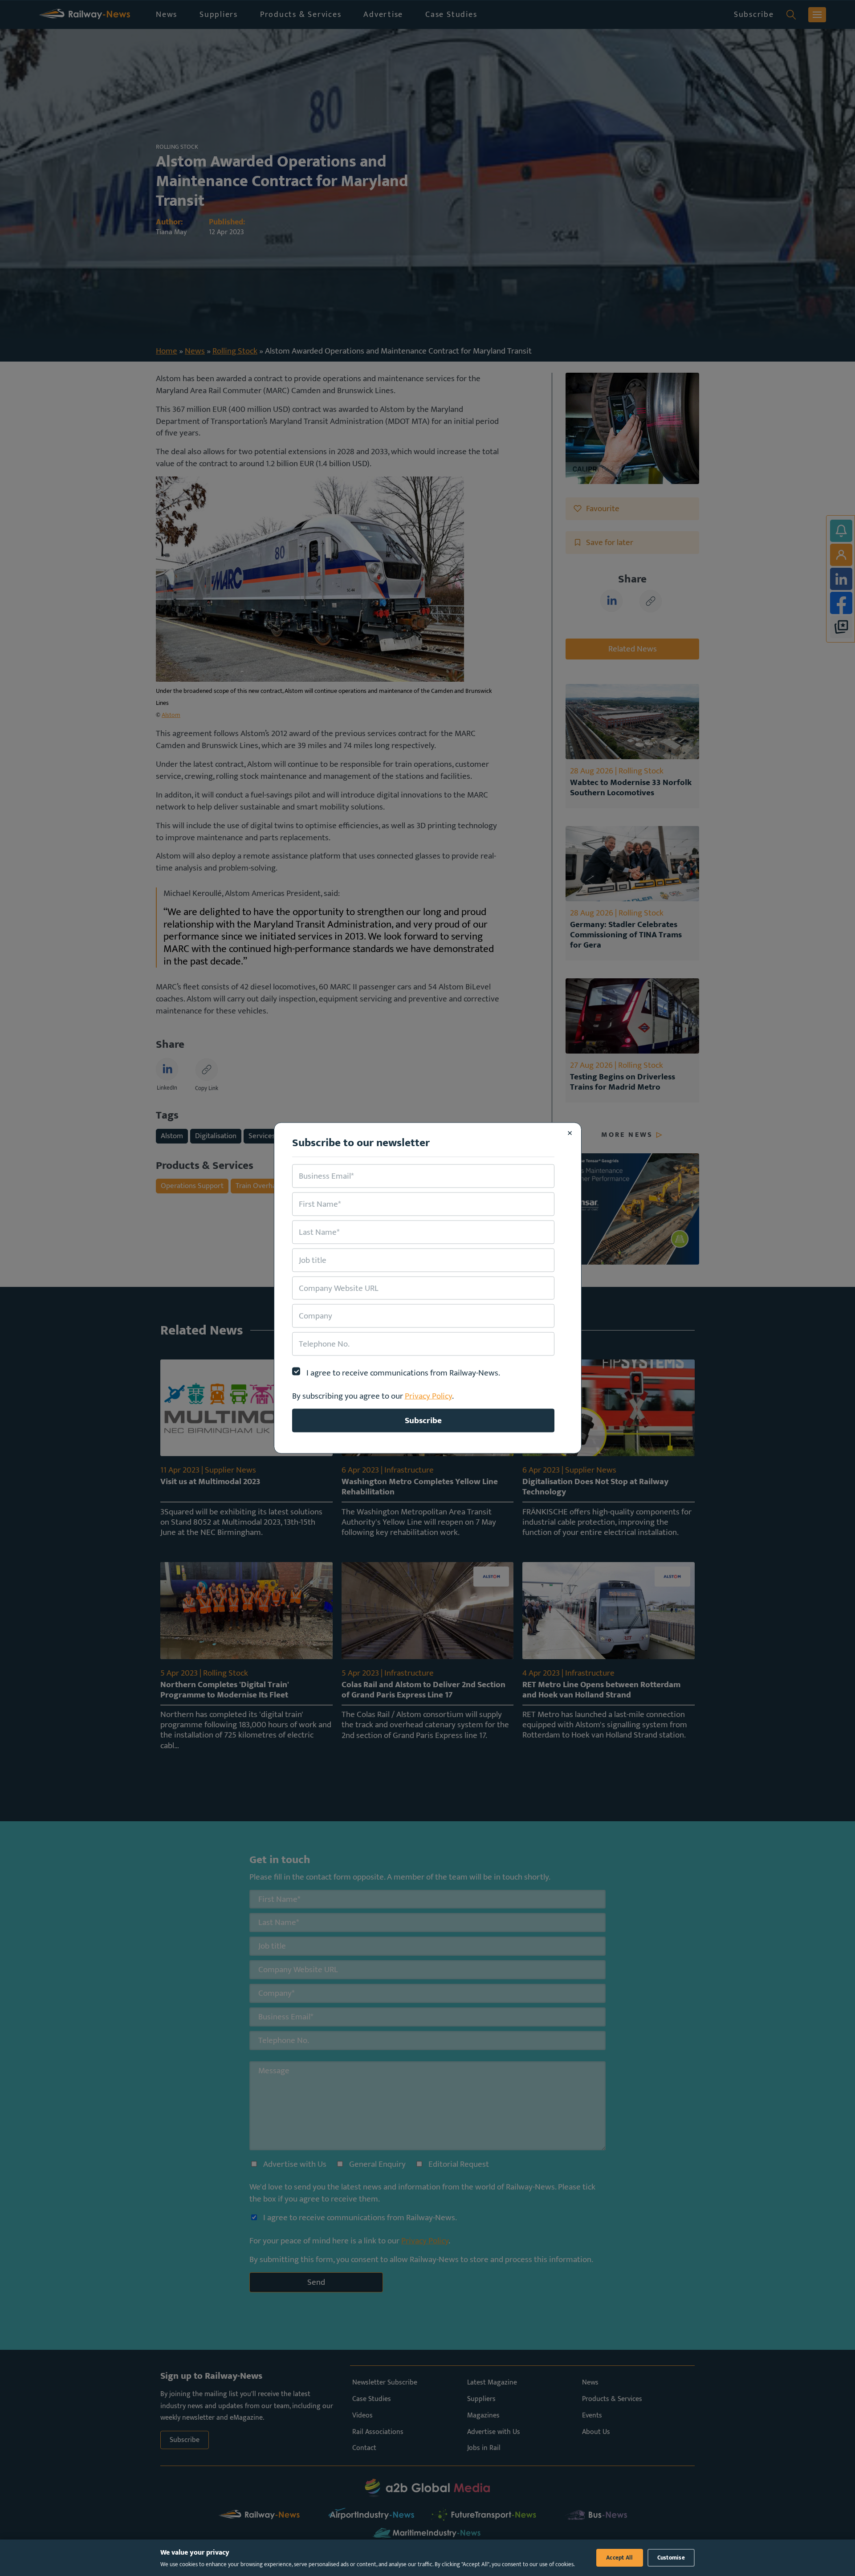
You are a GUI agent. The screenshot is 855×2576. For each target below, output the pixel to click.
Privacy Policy (428, 1396)
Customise (671, 2558)
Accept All (620, 2558)
